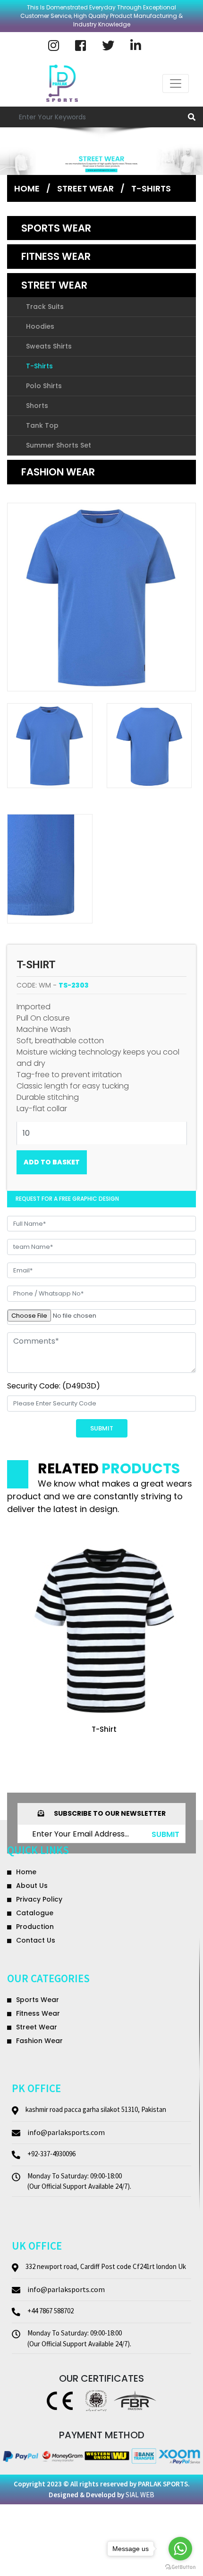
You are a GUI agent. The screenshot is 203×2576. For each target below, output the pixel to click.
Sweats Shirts (49, 346)
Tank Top (42, 425)
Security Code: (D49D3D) (54, 1386)
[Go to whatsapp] (180, 2549)
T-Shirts (151, 188)
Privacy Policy (39, 1899)
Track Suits (45, 307)
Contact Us (36, 1940)
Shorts (37, 406)
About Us (32, 1886)
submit (165, 1834)
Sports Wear (56, 228)
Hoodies (40, 326)
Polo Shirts (44, 386)
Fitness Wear (56, 256)
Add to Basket (52, 1162)
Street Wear (54, 285)
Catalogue (35, 1913)
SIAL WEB (140, 2495)
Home (27, 188)
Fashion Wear (58, 472)
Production (35, 1927)
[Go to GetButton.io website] (180, 2567)
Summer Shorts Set (59, 445)
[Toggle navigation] (176, 83)
